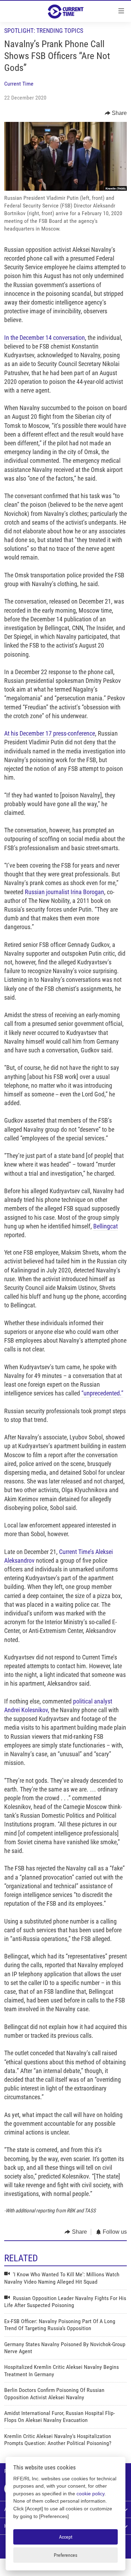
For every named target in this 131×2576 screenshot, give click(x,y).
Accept (66, 2537)
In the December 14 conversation (45, 338)
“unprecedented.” (102, 1393)
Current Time (19, 84)
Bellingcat (105, 1226)
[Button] (116, 113)
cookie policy (90, 2494)
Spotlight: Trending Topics (44, 31)
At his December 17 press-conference (50, 733)
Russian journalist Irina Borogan (64, 892)
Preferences (65, 2555)
